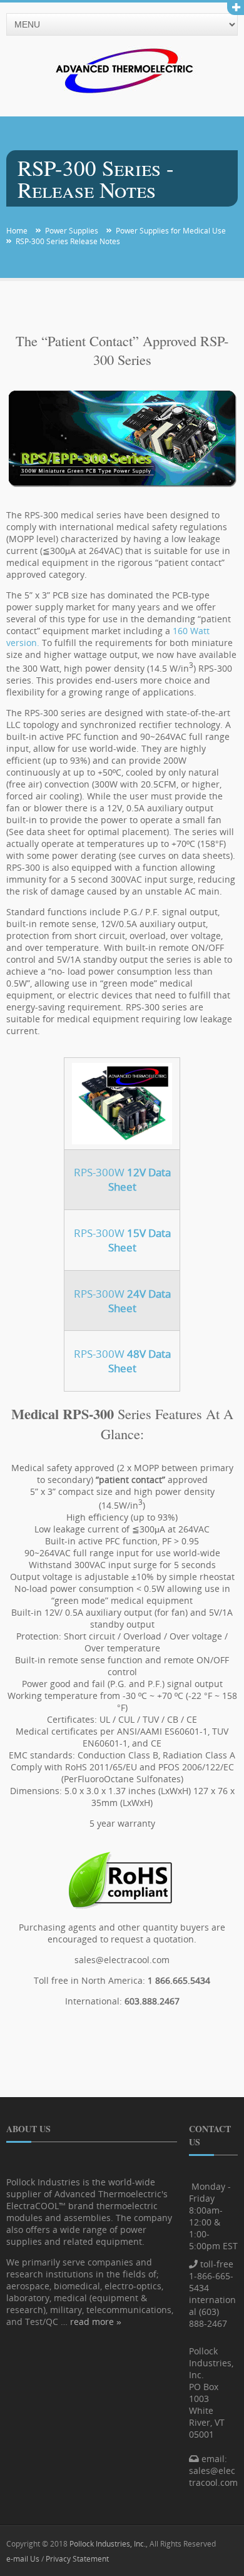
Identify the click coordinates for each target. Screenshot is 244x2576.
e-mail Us (23, 2558)
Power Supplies (72, 231)
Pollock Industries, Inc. (108, 2543)
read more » (96, 2322)
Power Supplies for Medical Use (171, 231)
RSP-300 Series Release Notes (68, 241)
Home (17, 231)
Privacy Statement (77, 2558)
